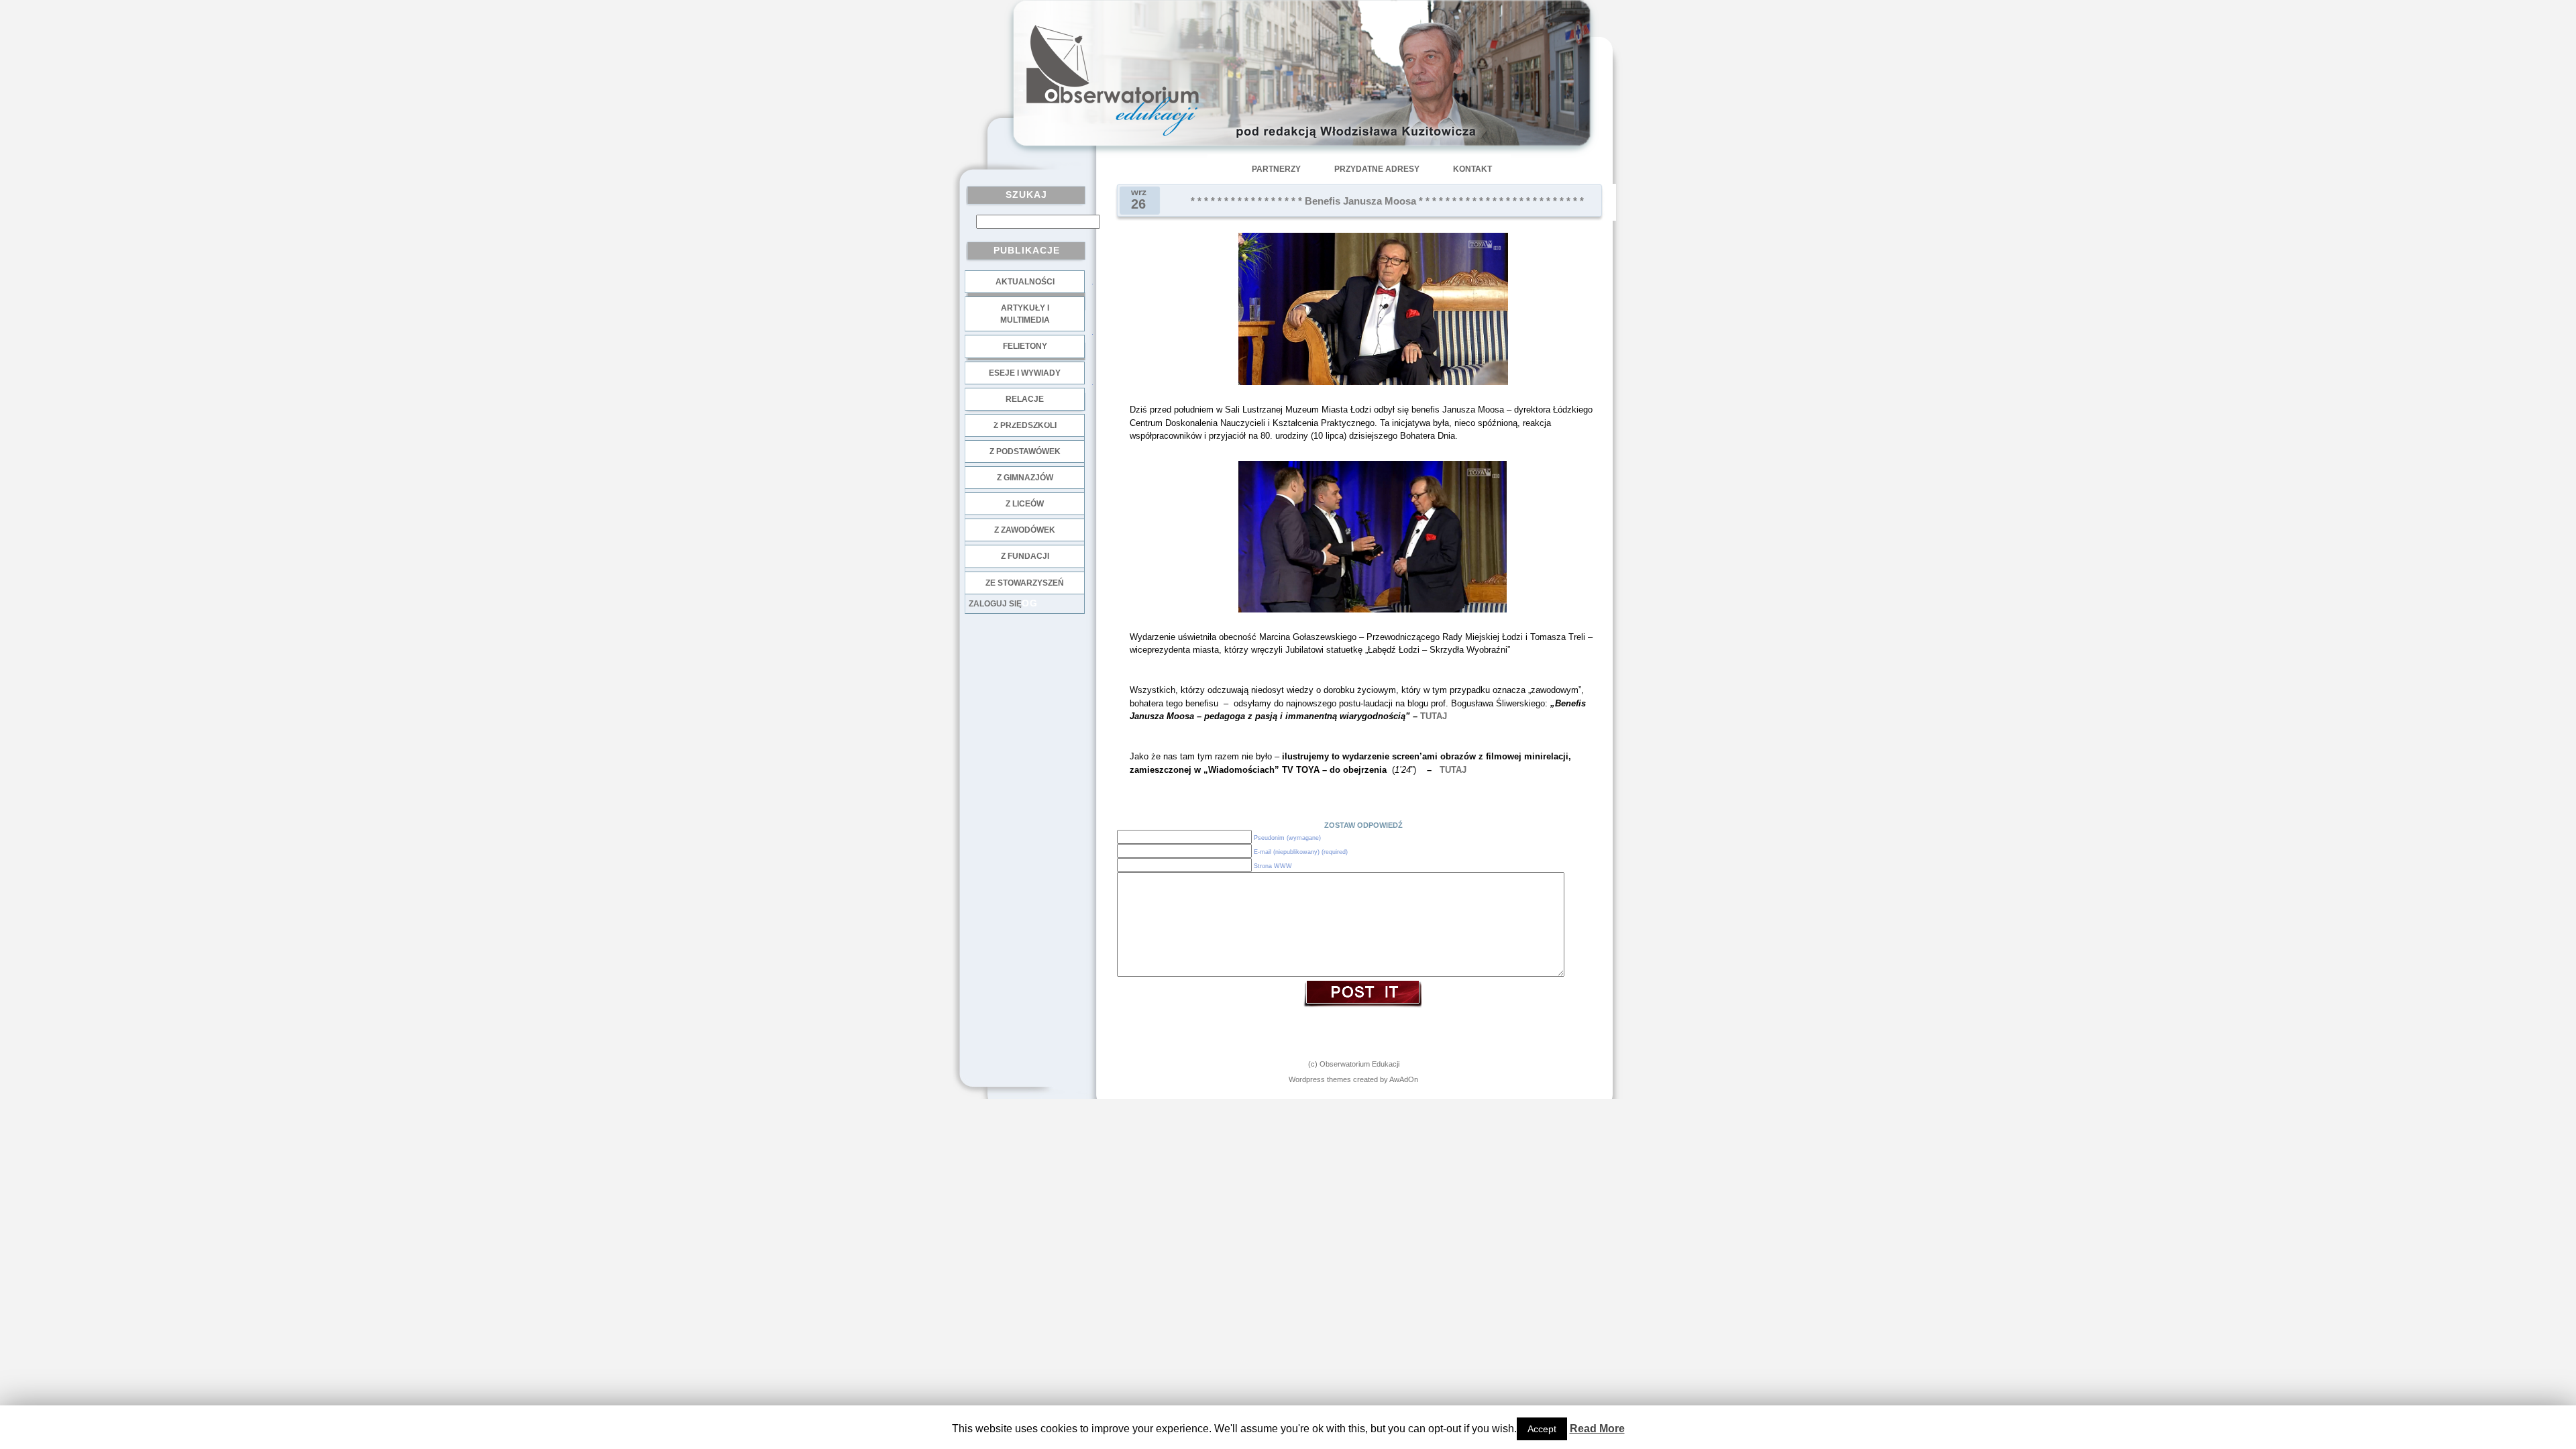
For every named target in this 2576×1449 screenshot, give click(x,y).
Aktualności (1025, 282)
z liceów (1025, 504)
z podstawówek (1025, 451)
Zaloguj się (995, 604)
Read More (1597, 1429)
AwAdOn (1404, 1079)
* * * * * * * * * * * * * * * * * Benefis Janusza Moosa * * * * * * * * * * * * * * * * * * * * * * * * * (1387, 201)
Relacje (1025, 399)
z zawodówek (1025, 530)
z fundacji (1025, 556)
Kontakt (1472, 169)
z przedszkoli (1025, 425)
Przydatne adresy (1377, 169)
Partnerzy (1276, 169)
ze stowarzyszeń (1025, 583)
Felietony (1025, 346)
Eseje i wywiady (1025, 373)
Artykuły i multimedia (1025, 314)
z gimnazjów (1025, 478)
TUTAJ (1434, 716)
